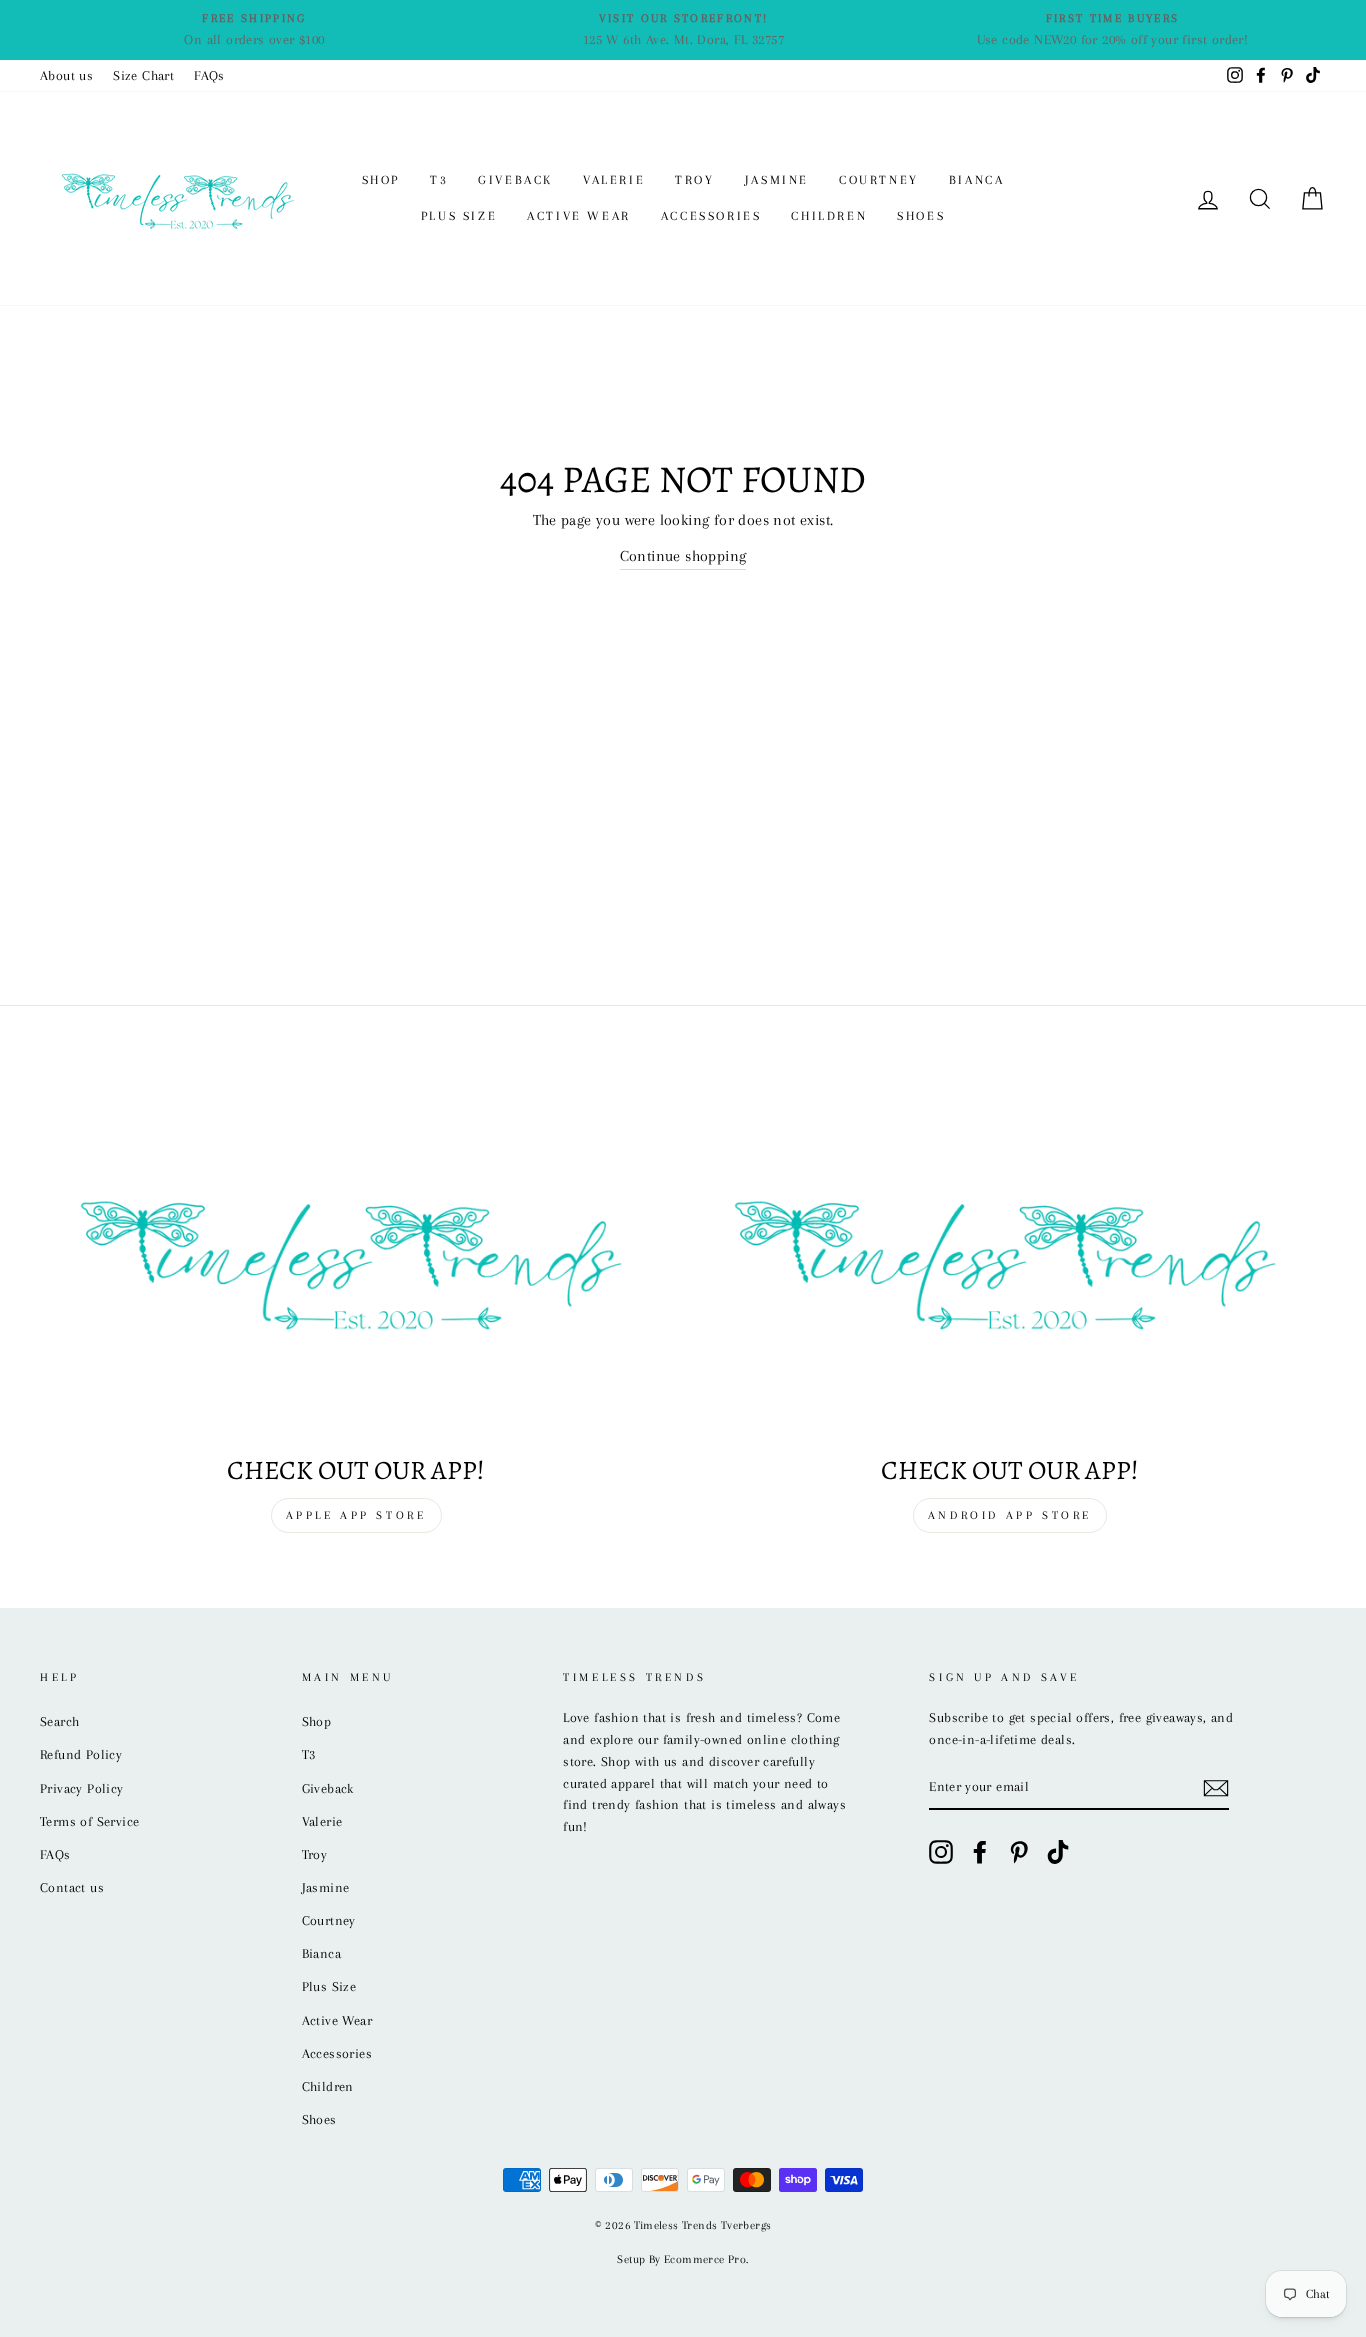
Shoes (921, 216)
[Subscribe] (1216, 1788)
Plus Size (459, 216)
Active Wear (579, 216)
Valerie (614, 180)
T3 (439, 180)
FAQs (209, 75)
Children (829, 216)
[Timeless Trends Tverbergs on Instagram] (941, 1852)
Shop (381, 180)
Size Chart (143, 75)
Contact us (72, 1887)
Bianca (977, 180)
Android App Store (1010, 1515)
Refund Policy (81, 1754)
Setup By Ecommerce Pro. (682, 2259)
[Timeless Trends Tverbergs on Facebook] (980, 1852)
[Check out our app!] (356, 1259)
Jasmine (777, 180)
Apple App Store (356, 1515)
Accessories (711, 216)
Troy (694, 180)
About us (66, 75)
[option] (254, 30)
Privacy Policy (82, 1788)
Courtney (879, 180)
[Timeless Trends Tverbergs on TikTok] (1058, 1852)
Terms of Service (89, 1821)
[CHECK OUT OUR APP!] (1010, 1259)
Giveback (515, 180)
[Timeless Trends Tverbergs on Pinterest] (1019, 1852)
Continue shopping (683, 556)
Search (59, 1721)
